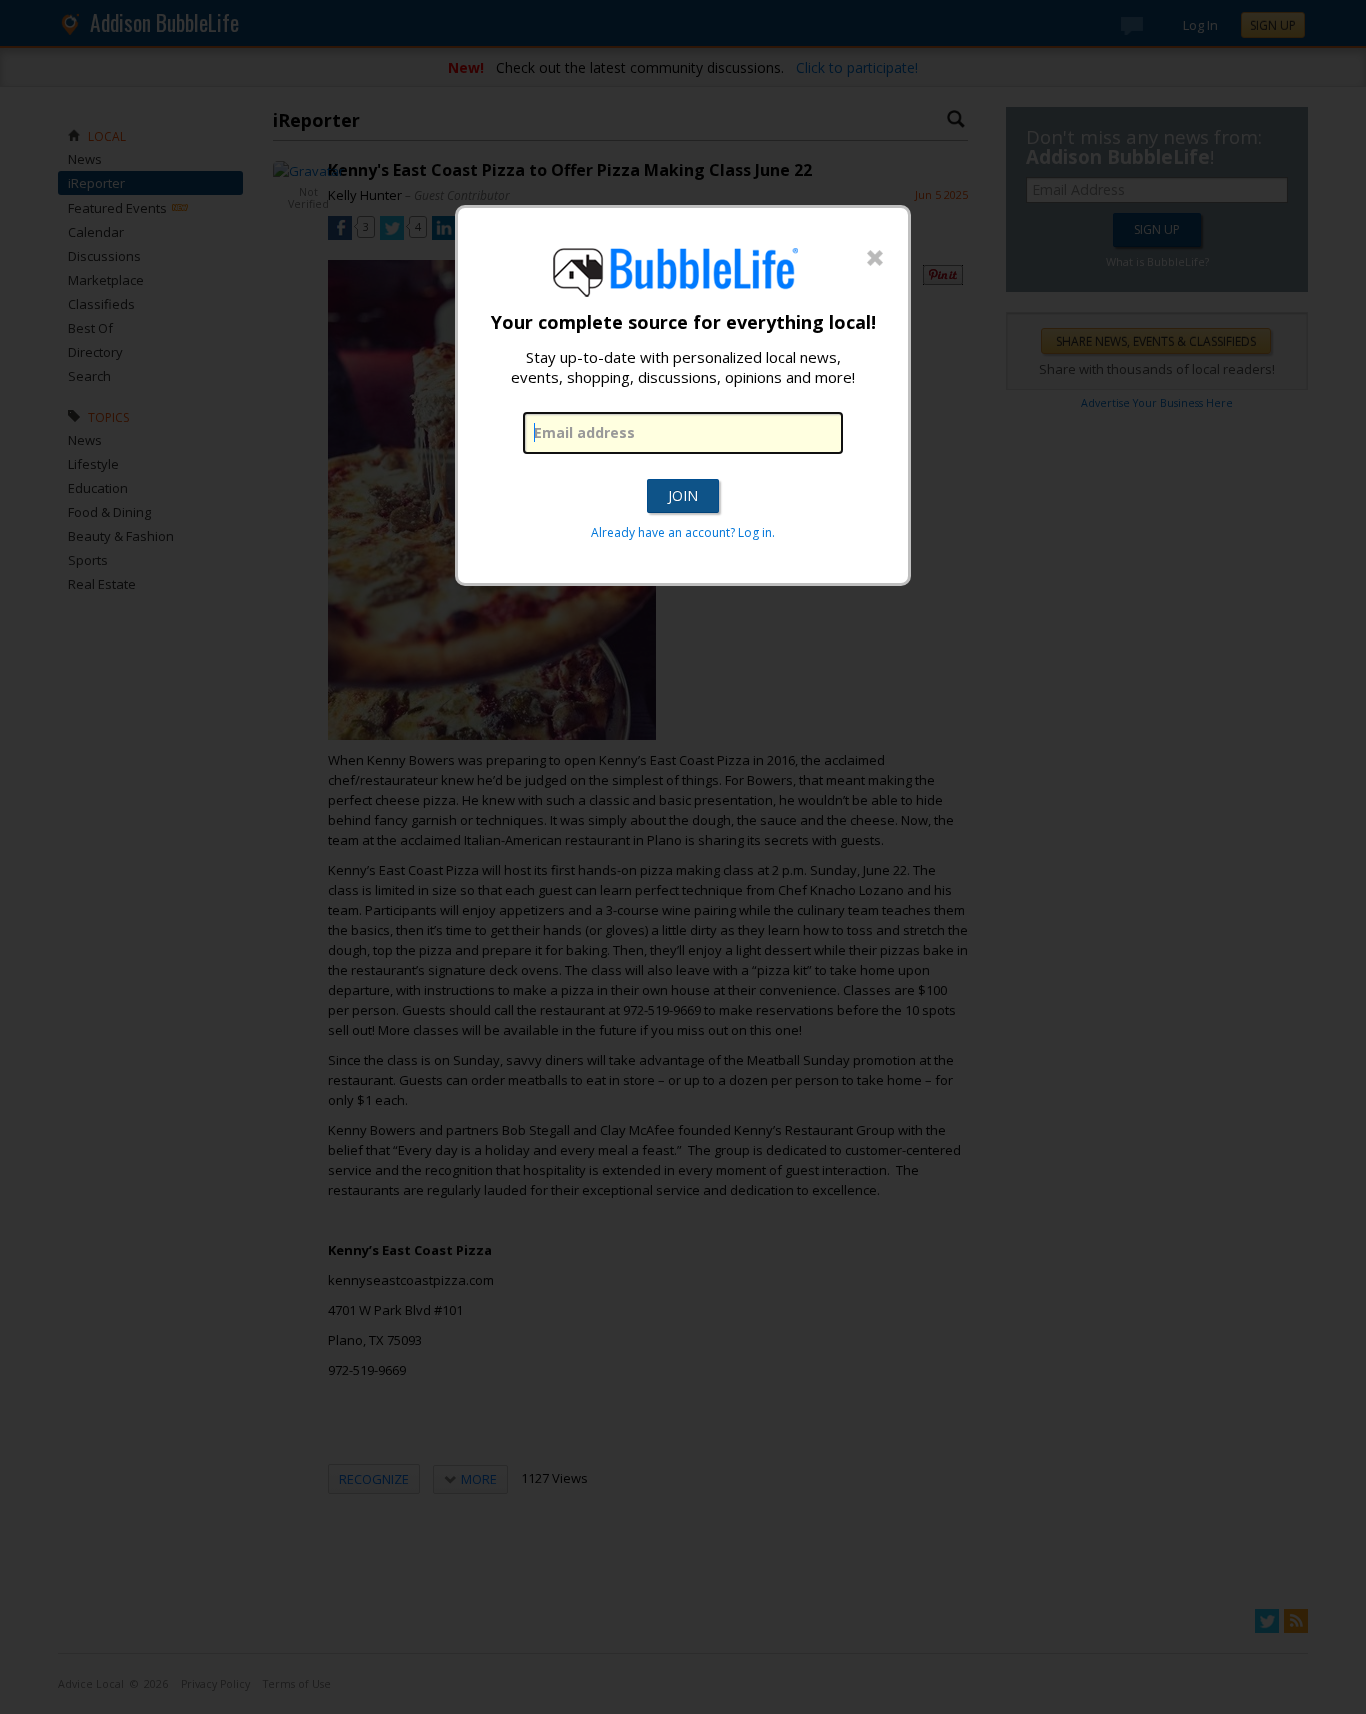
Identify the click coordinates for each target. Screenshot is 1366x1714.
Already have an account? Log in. (683, 532)
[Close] (875, 259)
